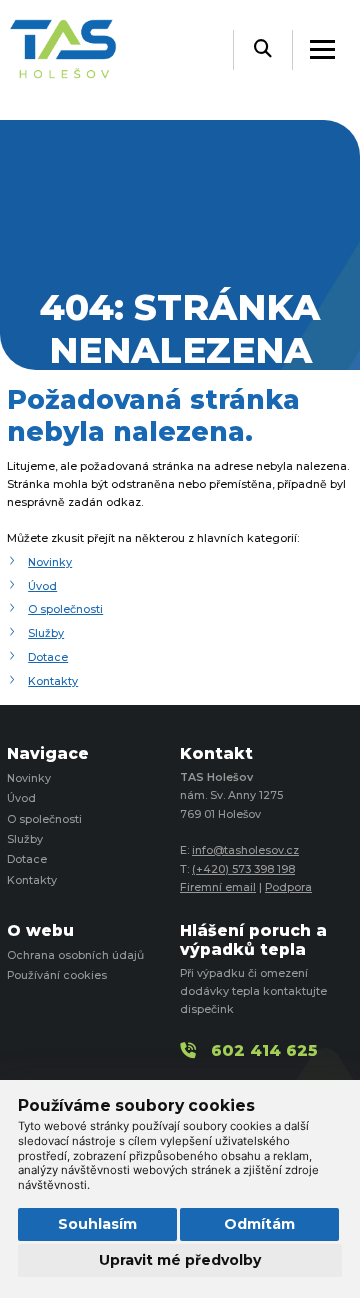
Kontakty (53, 681)
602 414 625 (264, 1050)
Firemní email (218, 887)
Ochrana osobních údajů (75, 955)
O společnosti (65, 609)
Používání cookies (57, 975)
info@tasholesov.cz (245, 850)
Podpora (288, 887)
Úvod (42, 586)
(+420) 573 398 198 (243, 869)
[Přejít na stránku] (72, 50)
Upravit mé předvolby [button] (180, 1260)
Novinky (50, 562)
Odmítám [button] (259, 1224)
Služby (46, 633)
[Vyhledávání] (263, 49)
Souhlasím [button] (97, 1224)
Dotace (48, 657)
